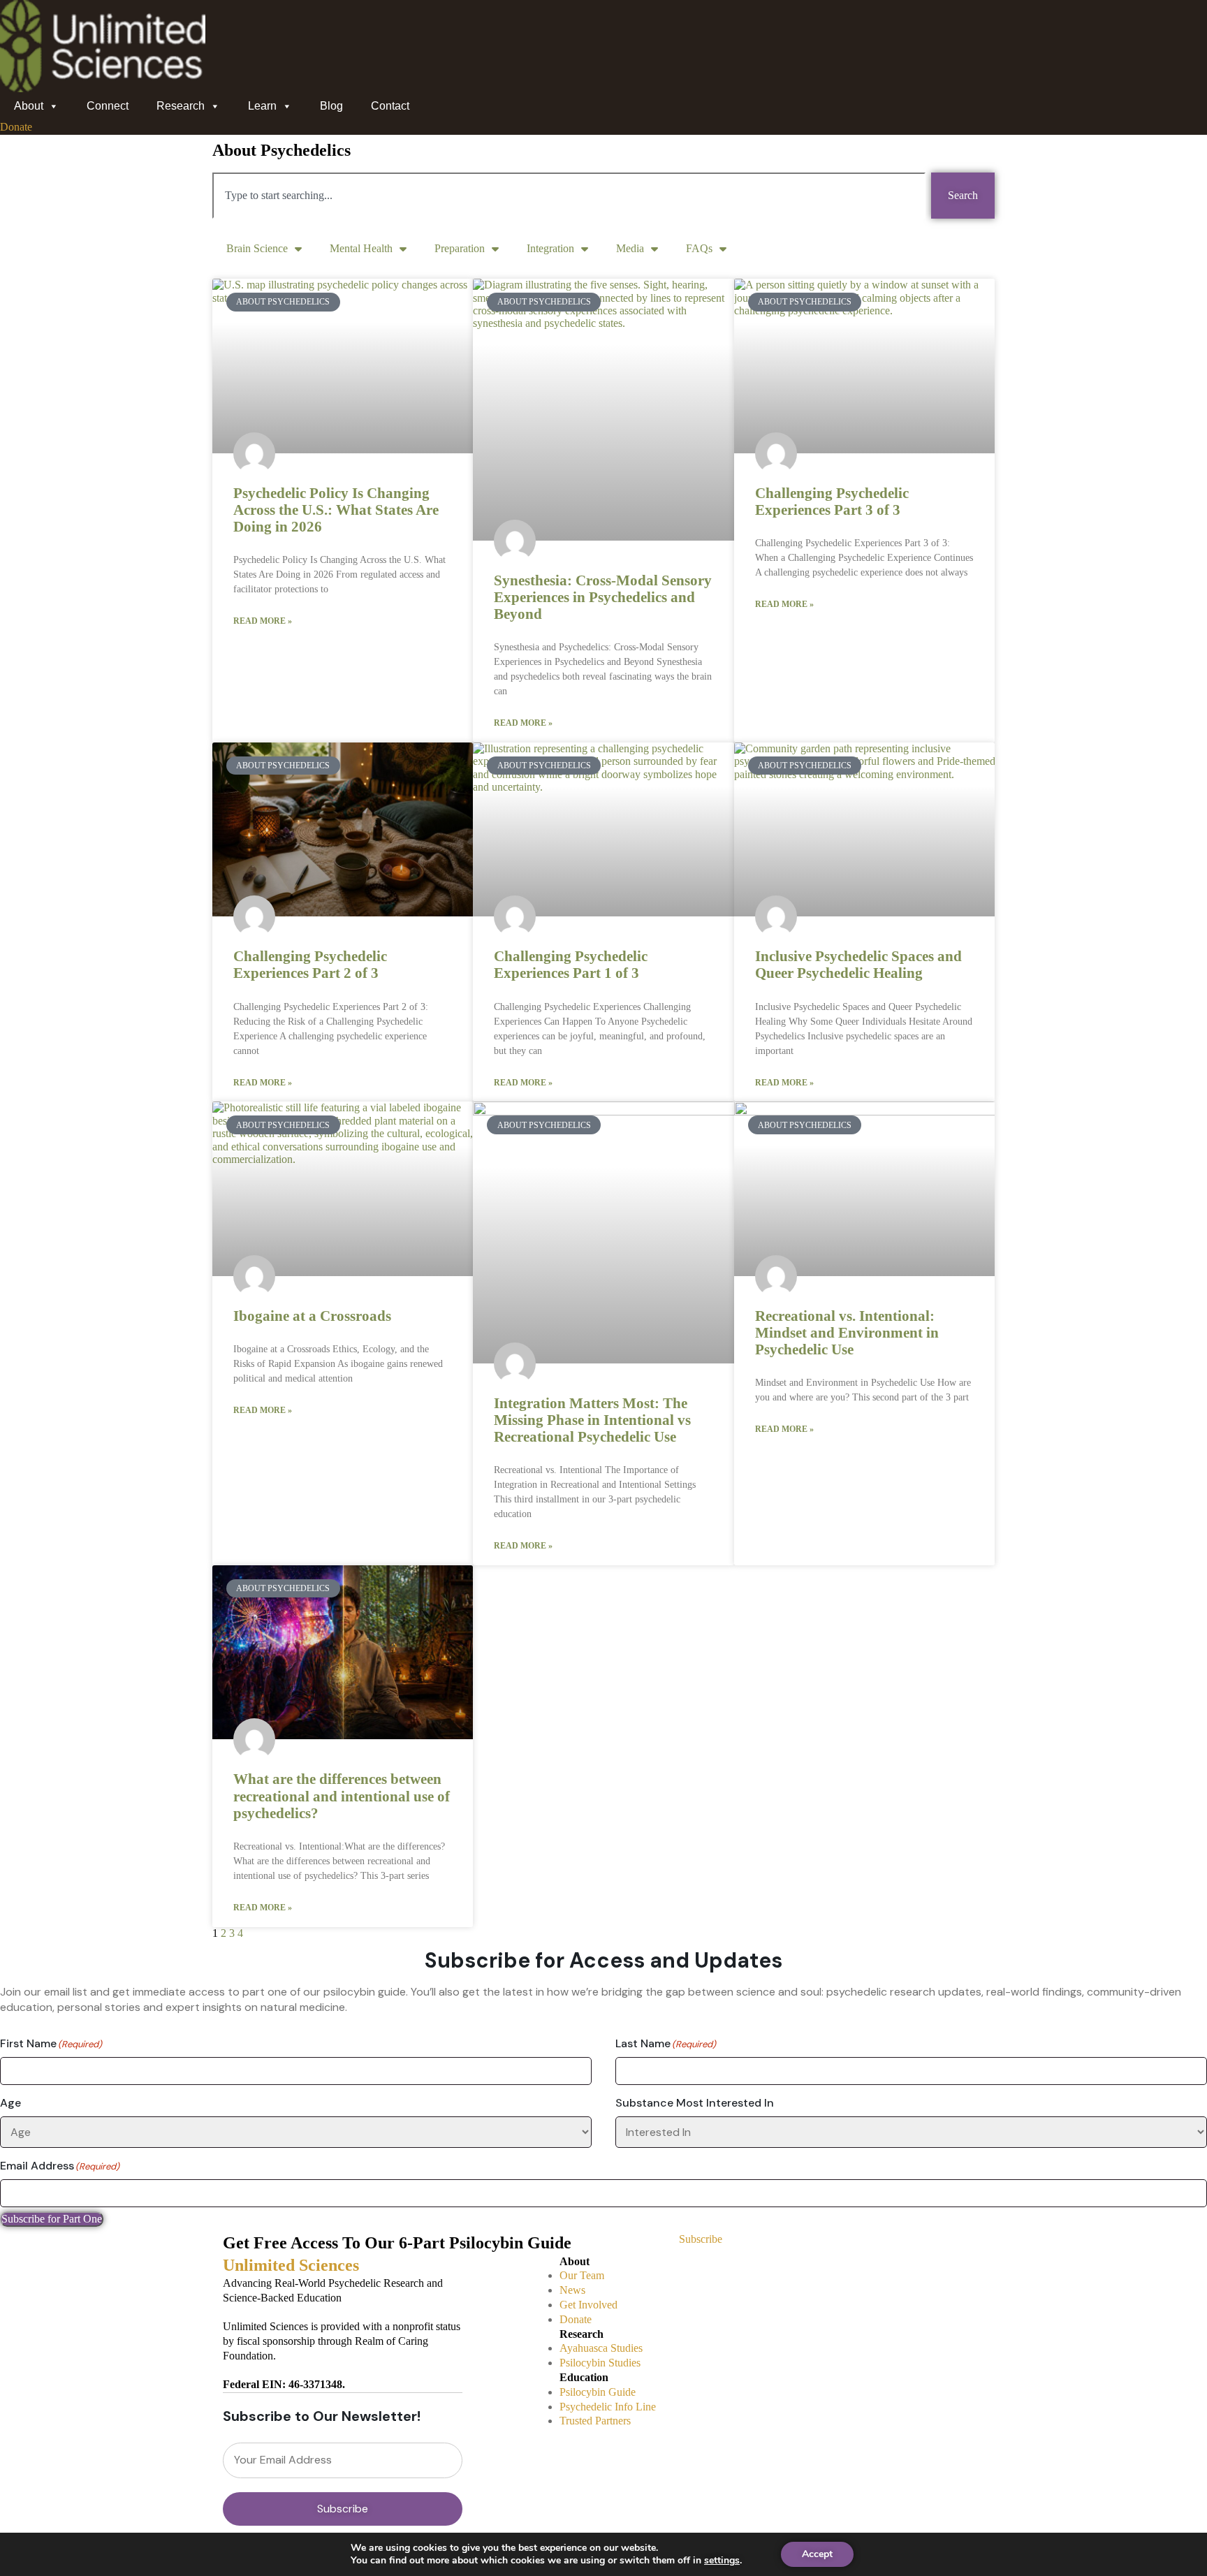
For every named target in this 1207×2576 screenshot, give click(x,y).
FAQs (699, 248)
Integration (550, 248)
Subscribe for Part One (52, 2219)
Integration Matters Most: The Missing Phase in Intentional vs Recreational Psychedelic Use (592, 1420)
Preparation (460, 248)
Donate (576, 2319)
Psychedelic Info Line (608, 2407)
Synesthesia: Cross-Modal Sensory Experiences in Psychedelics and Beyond (603, 597)
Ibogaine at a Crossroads (312, 1316)
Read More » (263, 621)
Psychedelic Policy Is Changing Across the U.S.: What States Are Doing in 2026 (336, 510)
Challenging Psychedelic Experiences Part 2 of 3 (310, 965)
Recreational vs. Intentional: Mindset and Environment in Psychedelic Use (847, 1333)
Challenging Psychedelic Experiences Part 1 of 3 (571, 965)
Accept (817, 2554)
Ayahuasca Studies (601, 2348)
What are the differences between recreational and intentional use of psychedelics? (342, 1796)
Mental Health (361, 248)
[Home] (103, 7)
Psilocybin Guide (598, 2392)
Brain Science (257, 248)
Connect (108, 106)
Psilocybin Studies (600, 2363)
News (572, 2290)
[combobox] (569, 196)
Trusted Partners (595, 2421)
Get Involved (588, 2305)
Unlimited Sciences (291, 2265)
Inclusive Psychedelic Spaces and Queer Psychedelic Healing (858, 965)
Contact (390, 106)
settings (722, 2561)
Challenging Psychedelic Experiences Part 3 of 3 (832, 502)
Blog (331, 106)
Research (181, 106)
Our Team (582, 2275)
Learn (262, 106)
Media (630, 248)
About (29, 106)
